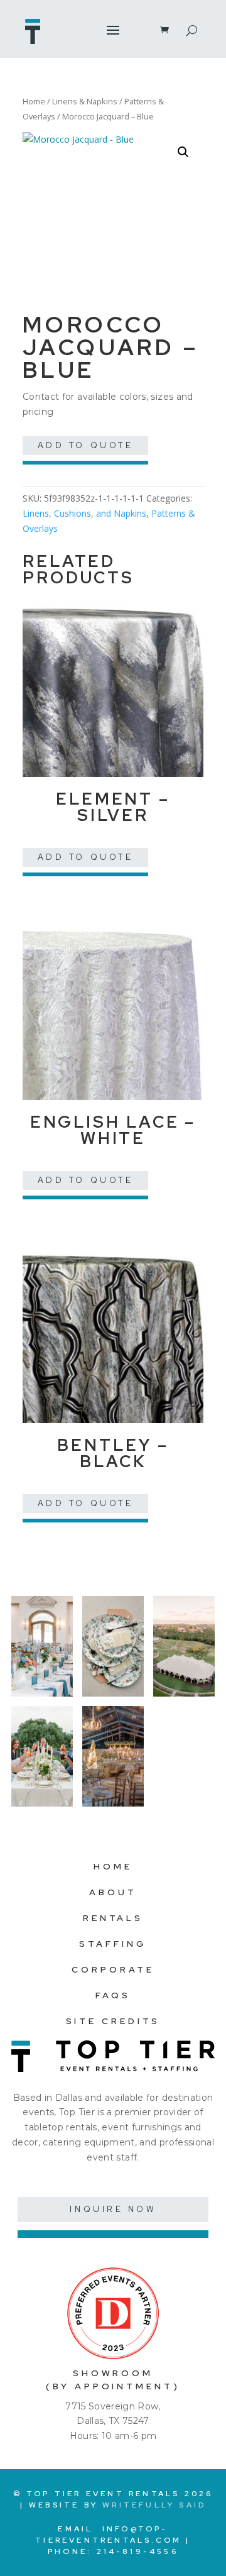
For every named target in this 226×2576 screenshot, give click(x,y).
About (113, 1892)
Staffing (113, 1944)
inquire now (113, 2209)
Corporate (113, 1969)
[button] (183, 152)
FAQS (113, 1995)
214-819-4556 (137, 2551)
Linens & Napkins (85, 101)
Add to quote (86, 445)
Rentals (113, 1918)
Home (34, 101)
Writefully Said (154, 2505)
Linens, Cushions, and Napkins (84, 513)
